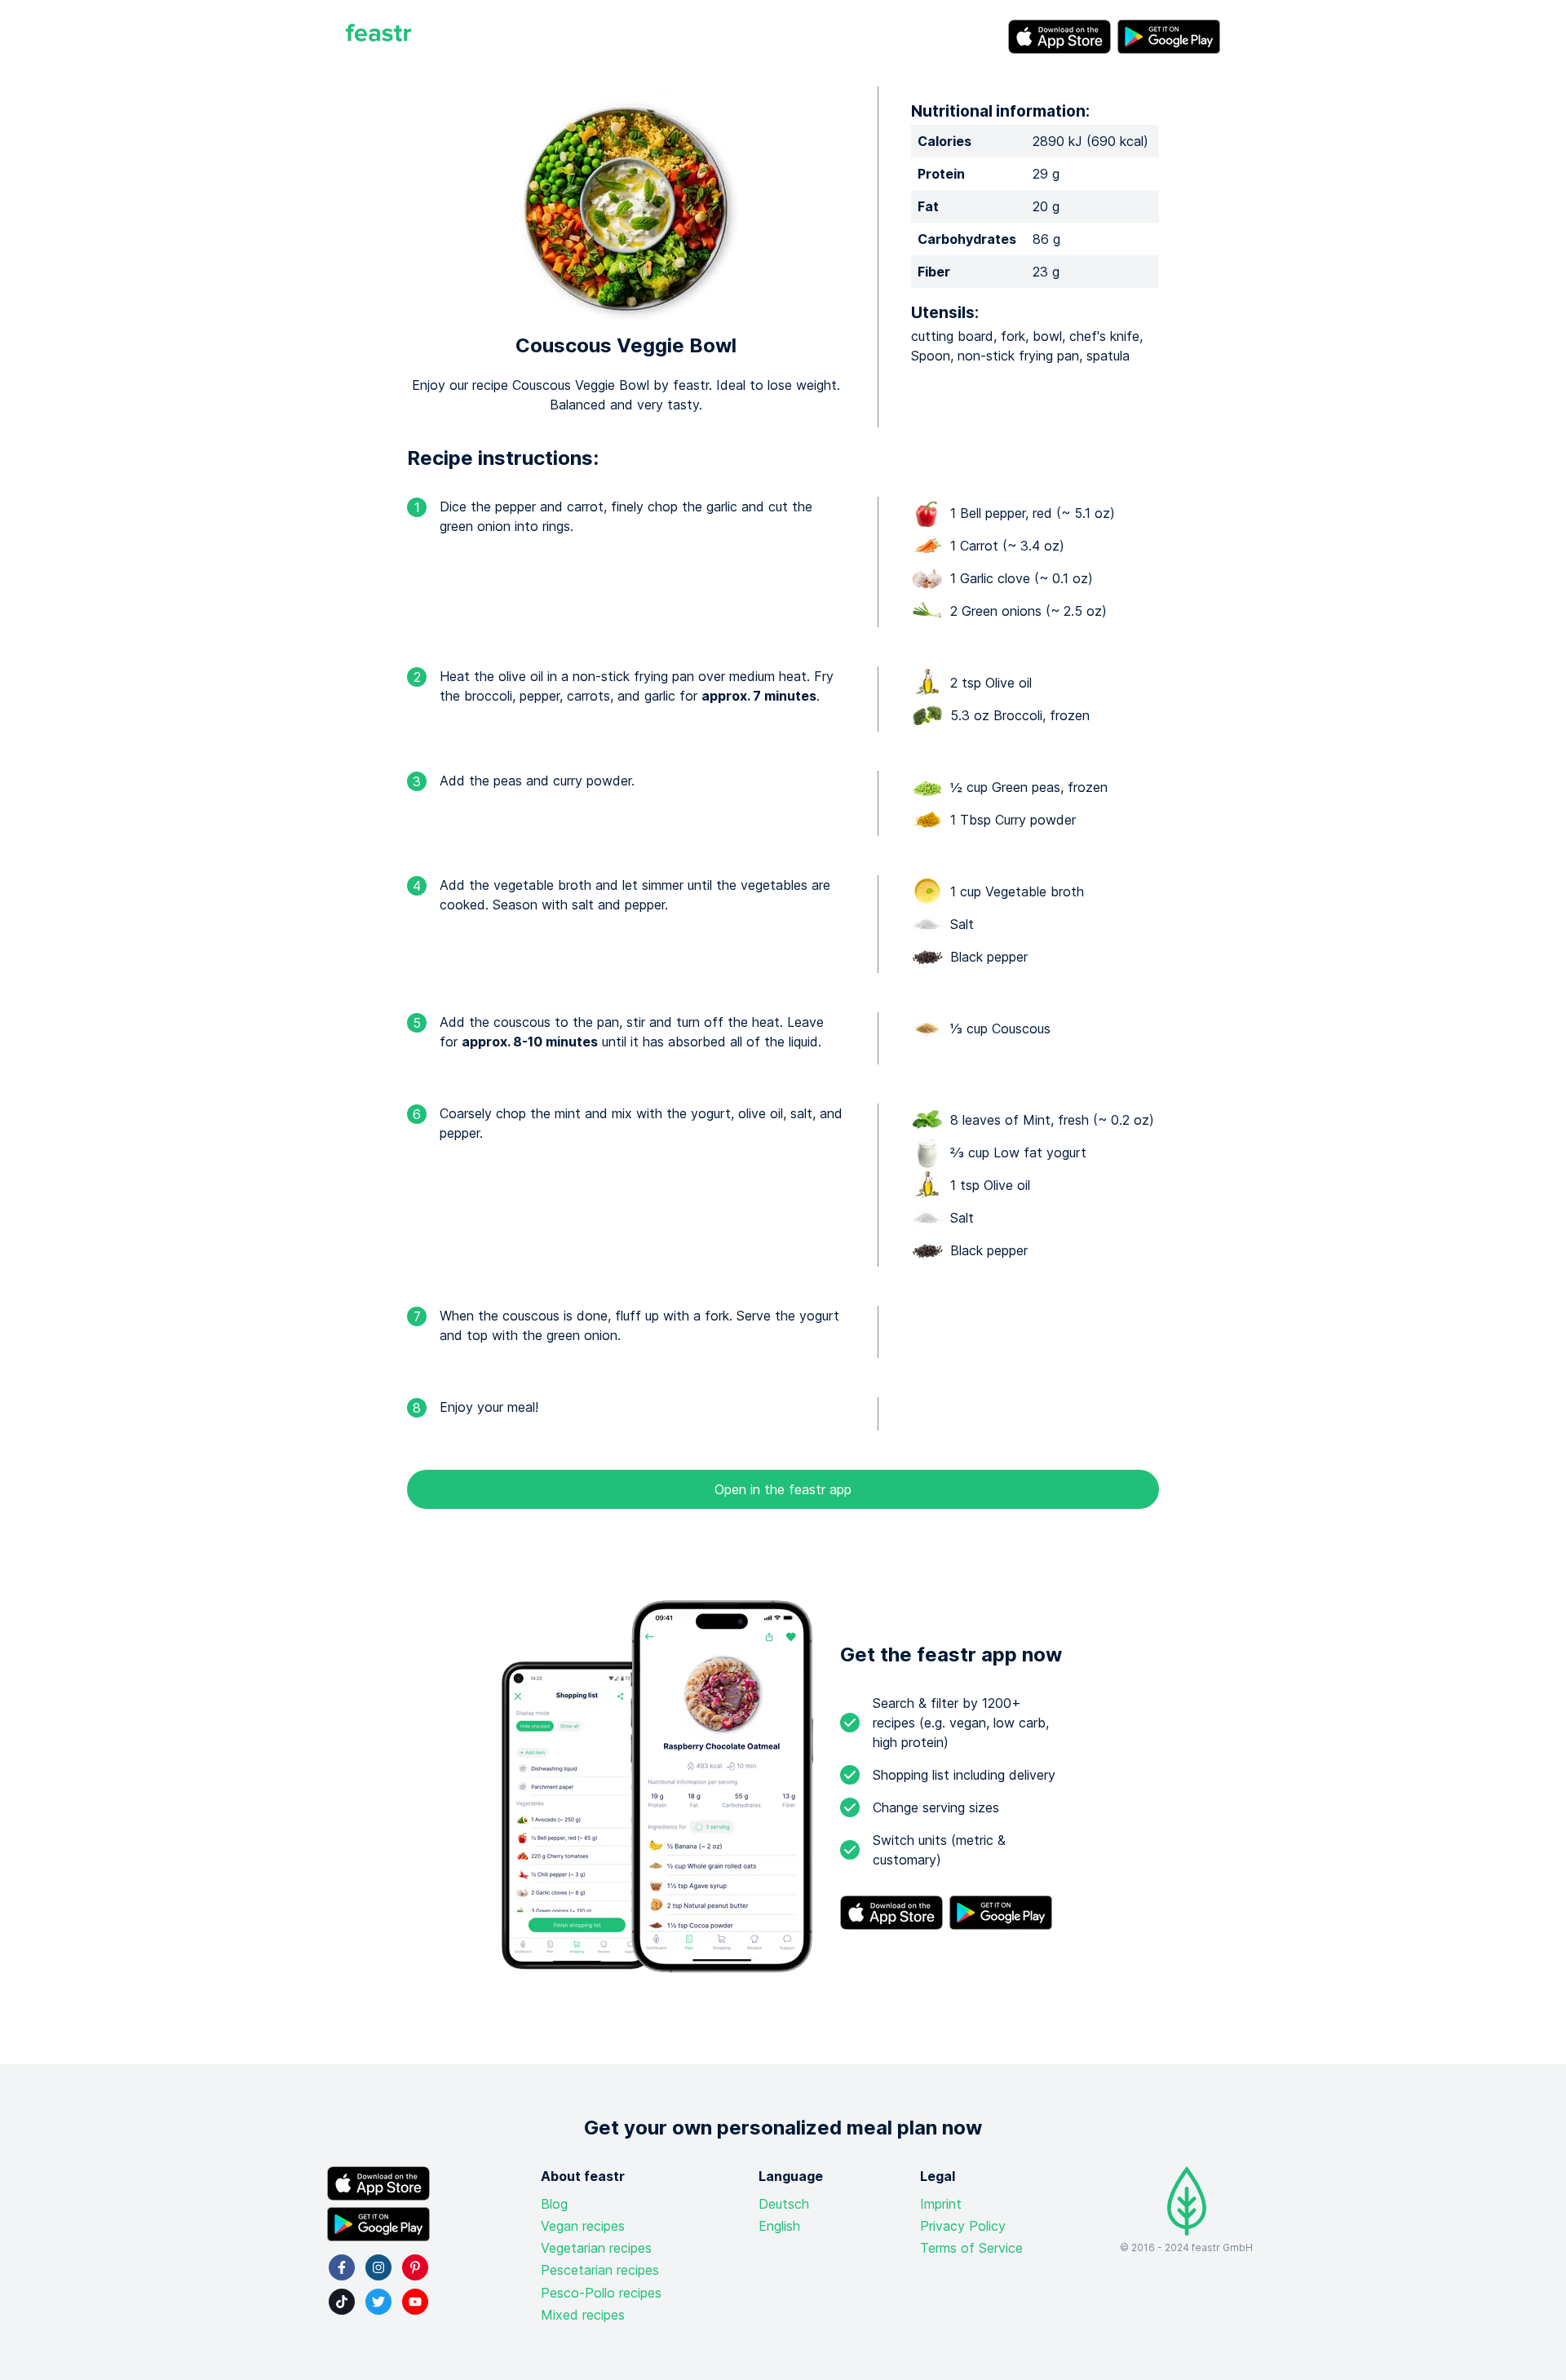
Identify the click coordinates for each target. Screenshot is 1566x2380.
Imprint (941, 2204)
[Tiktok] (342, 2302)
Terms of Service (971, 2248)
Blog (554, 2204)
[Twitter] (378, 2302)
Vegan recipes (583, 2226)
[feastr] (378, 37)
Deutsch (784, 2204)
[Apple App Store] (1059, 37)
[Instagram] (378, 2267)
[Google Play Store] (1169, 37)
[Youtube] (415, 2302)
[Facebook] (342, 2267)
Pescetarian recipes (600, 2270)
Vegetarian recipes (596, 2248)
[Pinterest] (415, 2267)
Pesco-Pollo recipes (601, 2293)
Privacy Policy (963, 2226)
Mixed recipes (583, 2315)
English (779, 2226)
